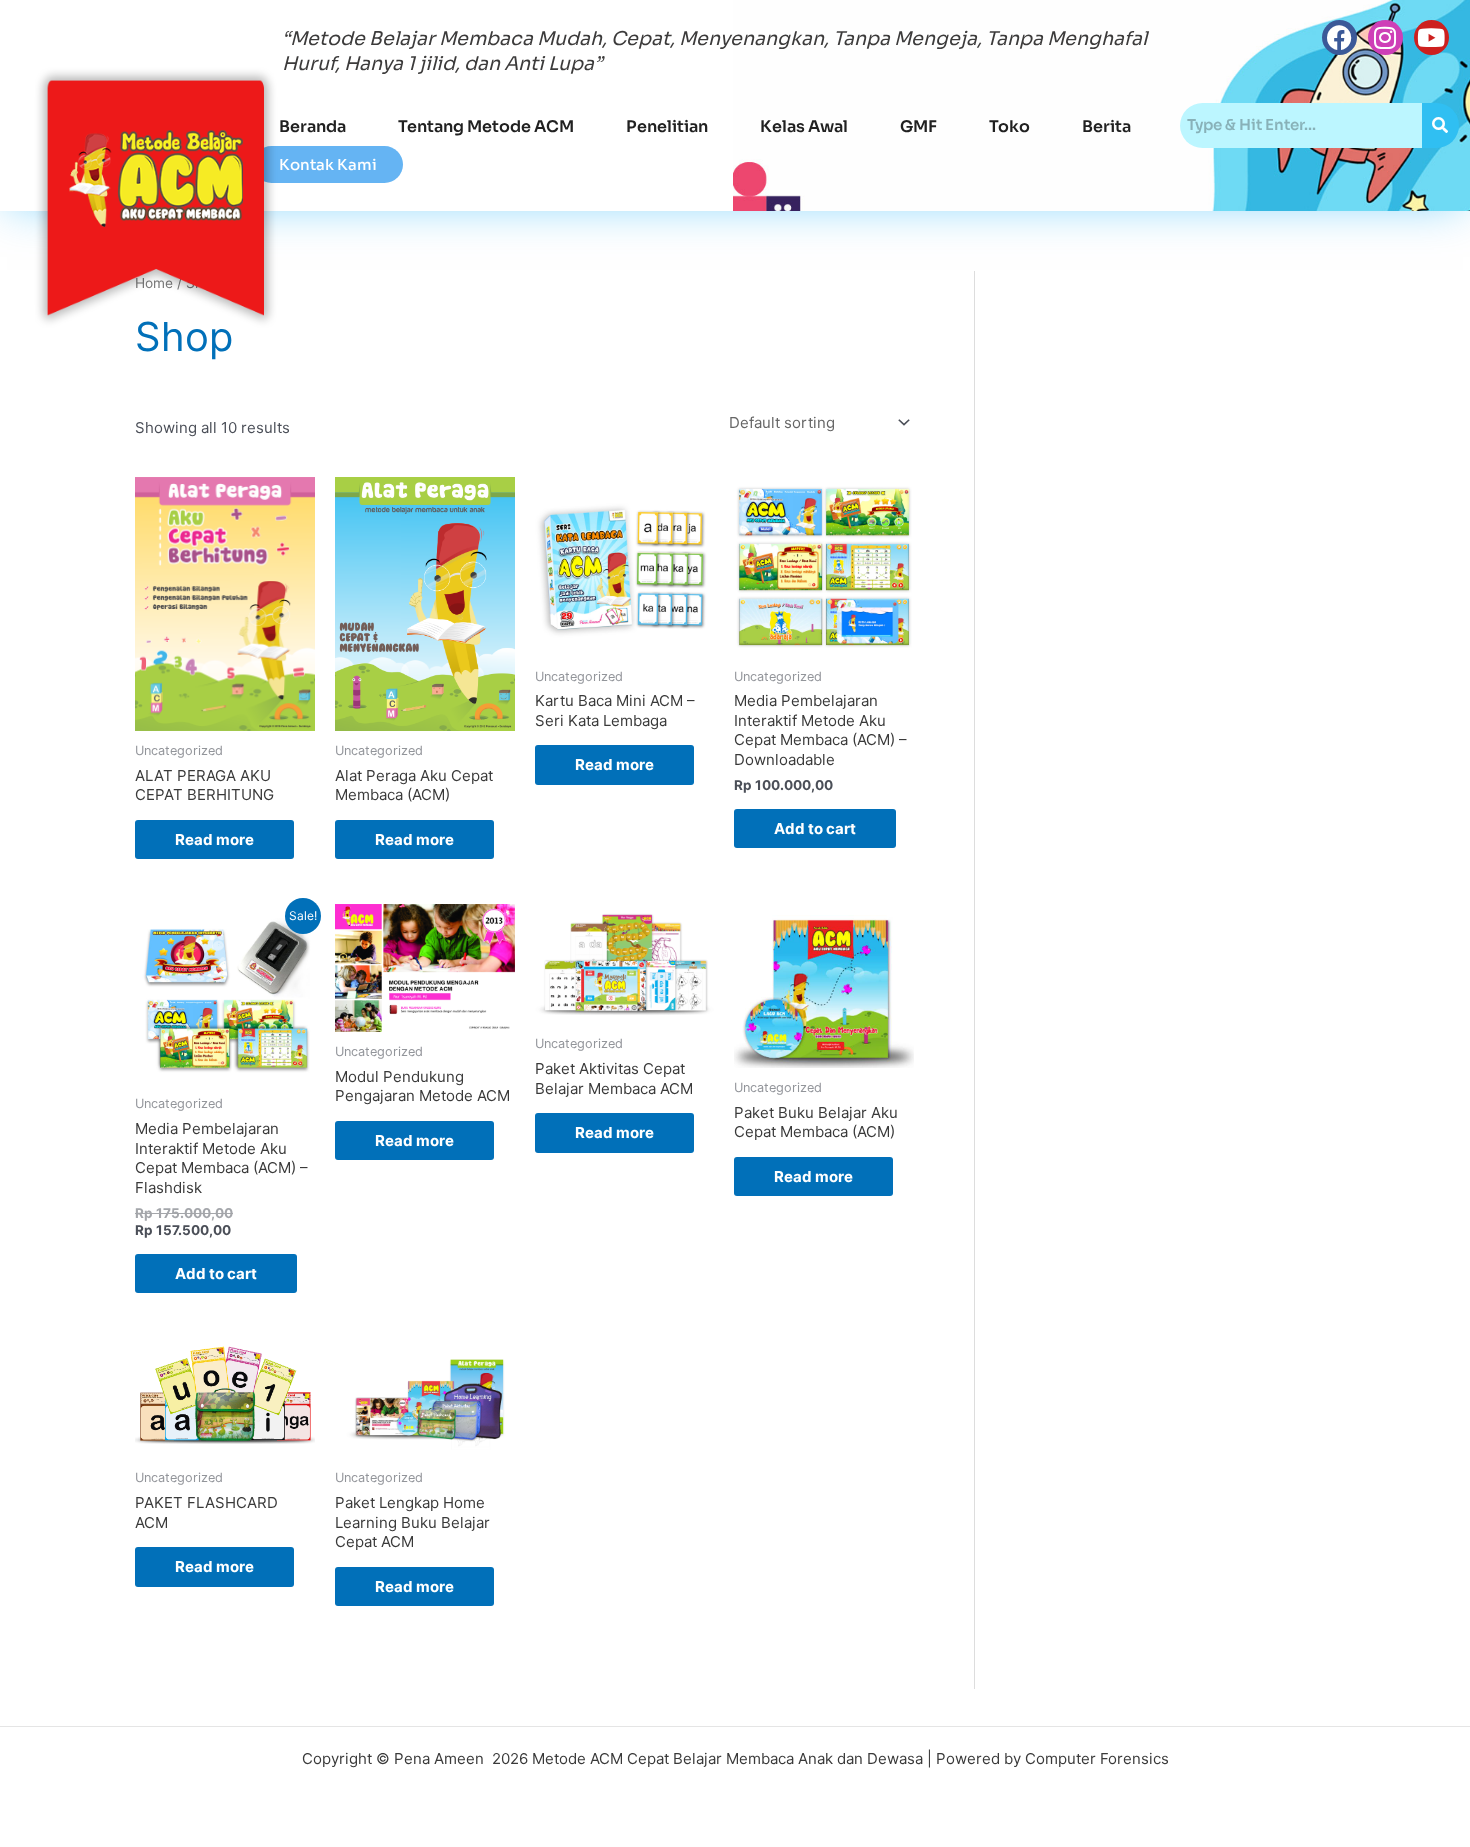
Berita (1106, 126)
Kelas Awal (804, 126)
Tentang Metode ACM (486, 126)
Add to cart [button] (815, 828)
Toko (1009, 126)
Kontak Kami (328, 164)
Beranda (312, 126)
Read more (214, 839)
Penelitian (667, 126)
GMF (918, 126)
